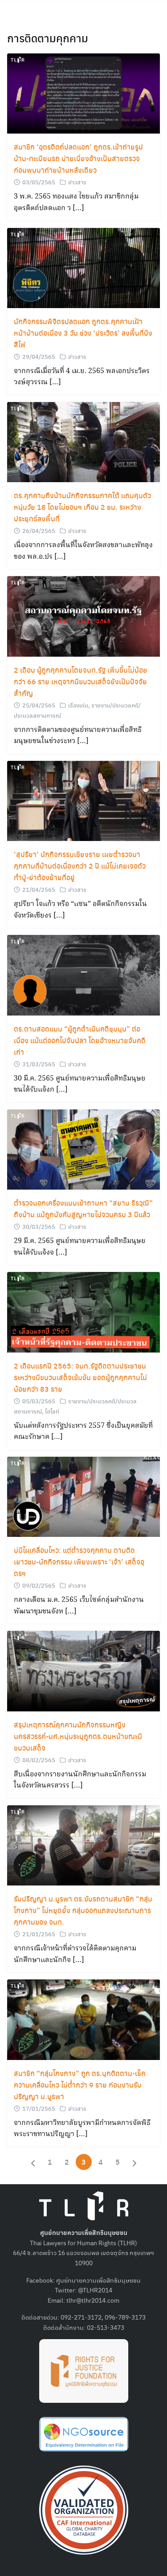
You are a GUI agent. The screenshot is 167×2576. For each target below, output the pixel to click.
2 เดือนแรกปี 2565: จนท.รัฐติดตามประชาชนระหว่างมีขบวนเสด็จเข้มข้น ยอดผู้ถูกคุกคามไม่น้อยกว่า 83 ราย (80, 1377)
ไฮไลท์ (52, 1411)
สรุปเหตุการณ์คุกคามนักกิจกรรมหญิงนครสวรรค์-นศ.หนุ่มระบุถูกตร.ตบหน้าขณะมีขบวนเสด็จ (78, 1736)
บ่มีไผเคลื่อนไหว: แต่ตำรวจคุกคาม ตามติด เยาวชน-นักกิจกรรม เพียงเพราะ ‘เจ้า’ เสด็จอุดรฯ (79, 1562)
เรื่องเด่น (78, 705)
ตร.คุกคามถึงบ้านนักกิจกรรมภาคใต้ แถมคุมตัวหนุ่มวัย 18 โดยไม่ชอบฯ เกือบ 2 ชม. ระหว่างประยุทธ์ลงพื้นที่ (82, 507)
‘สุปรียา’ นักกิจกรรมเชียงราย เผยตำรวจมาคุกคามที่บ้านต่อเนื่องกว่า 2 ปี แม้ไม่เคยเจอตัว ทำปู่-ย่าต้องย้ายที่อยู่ (80, 866)
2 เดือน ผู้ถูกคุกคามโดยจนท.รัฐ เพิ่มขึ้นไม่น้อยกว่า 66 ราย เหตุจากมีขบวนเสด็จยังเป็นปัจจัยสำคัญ (81, 681)
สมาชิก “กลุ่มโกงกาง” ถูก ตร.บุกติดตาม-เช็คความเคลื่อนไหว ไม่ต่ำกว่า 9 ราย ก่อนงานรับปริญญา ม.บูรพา (80, 2085)
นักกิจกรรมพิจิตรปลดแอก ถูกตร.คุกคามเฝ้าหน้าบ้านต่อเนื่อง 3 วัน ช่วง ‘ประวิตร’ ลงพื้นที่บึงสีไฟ (83, 333)
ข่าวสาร (77, 182)
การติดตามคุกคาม (48, 38)
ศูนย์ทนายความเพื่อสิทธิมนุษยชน (98, 2280)
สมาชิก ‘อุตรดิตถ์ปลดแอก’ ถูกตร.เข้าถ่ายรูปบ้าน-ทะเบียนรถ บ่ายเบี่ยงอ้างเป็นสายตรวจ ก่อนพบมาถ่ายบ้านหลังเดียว (78, 158)
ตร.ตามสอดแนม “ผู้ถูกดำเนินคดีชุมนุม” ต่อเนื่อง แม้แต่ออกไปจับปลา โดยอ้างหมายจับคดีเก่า (80, 1040)
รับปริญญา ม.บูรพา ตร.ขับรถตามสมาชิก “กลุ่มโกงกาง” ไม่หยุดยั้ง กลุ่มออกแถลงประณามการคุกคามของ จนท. (83, 1910)
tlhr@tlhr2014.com (93, 2300)
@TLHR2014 (95, 2290)
